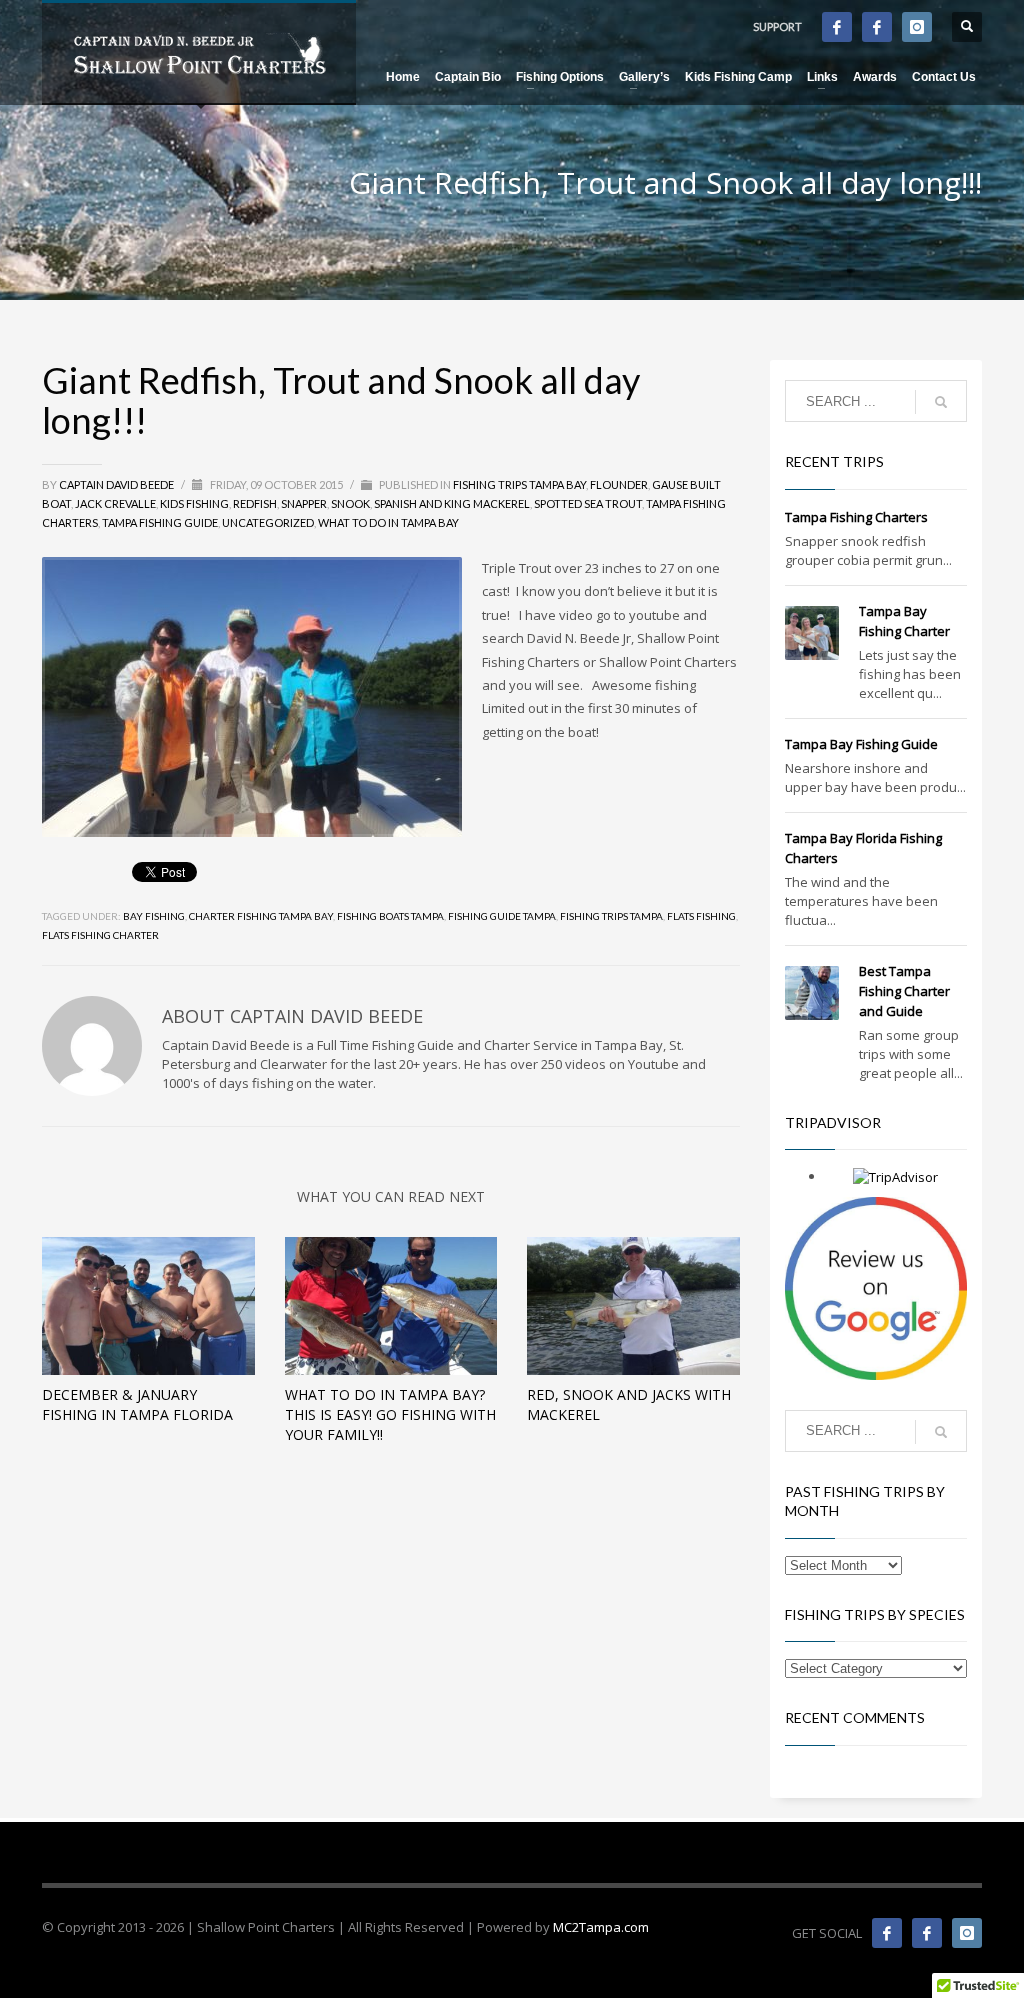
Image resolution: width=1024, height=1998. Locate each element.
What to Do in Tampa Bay (388, 522)
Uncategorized (268, 522)
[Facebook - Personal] (877, 27)
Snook (350, 503)
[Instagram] (917, 27)
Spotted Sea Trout (588, 503)
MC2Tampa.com (601, 1927)
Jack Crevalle (115, 503)
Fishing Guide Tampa (502, 916)
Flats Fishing (701, 916)
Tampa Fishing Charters (856, 517)
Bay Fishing (154, 916)
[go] (941, 402)
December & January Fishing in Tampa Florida (137, 1404)
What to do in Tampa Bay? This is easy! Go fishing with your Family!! (390, 1414)
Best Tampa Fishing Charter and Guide (904, 991)
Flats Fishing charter (100, 935)
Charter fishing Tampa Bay (261, 916)
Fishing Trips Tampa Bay (519, 484)
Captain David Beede (117, 484)
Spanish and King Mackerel (452, 503)
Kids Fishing (194, 503)
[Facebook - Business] (837, 27)
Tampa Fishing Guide (160, 522)
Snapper (304, 503)
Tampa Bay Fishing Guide (861, 744)
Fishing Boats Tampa (390, 916)
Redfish (255, 503)
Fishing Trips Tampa (611, 916)
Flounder (619, 484)
